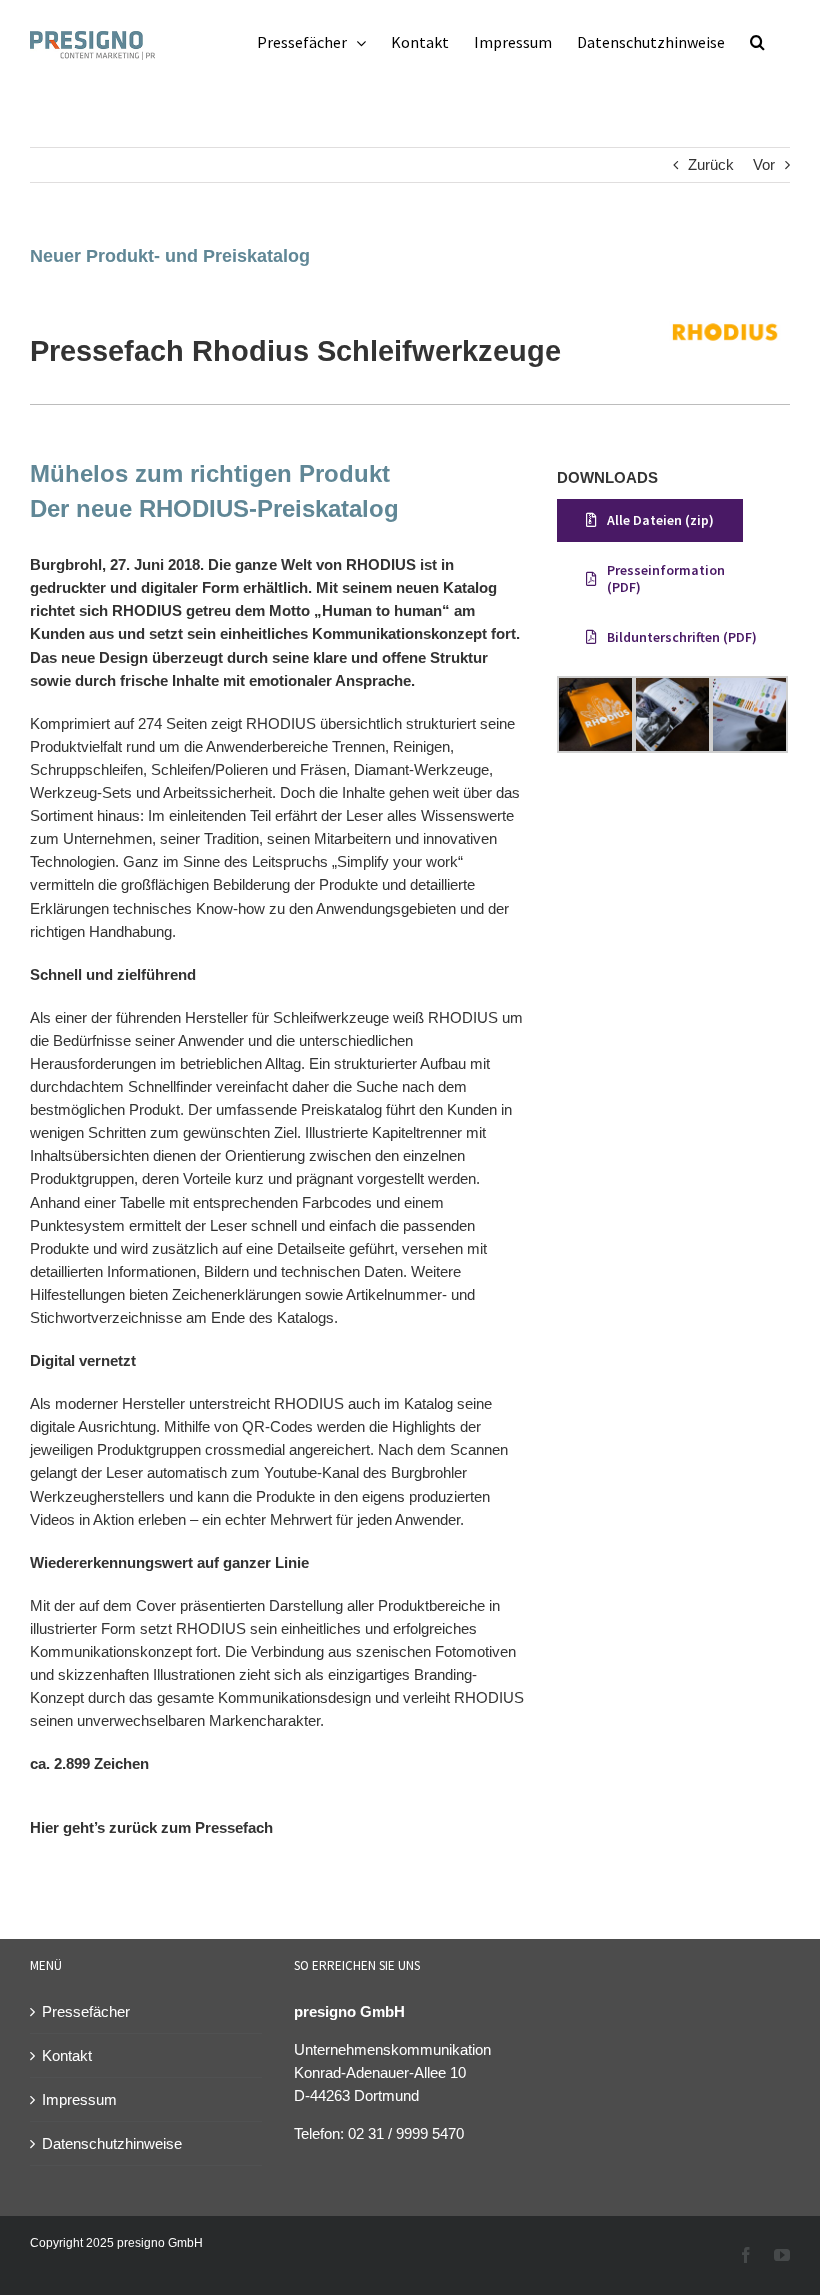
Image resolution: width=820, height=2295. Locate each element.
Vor (764, 164)
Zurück (711, 164)
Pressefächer (86, 2011)
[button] (757, 42)
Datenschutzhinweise (112, 2143)
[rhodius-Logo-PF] (726, 305)
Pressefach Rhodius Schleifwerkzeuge (295, 351)
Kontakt (67, 2055)
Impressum (79, 2099)
